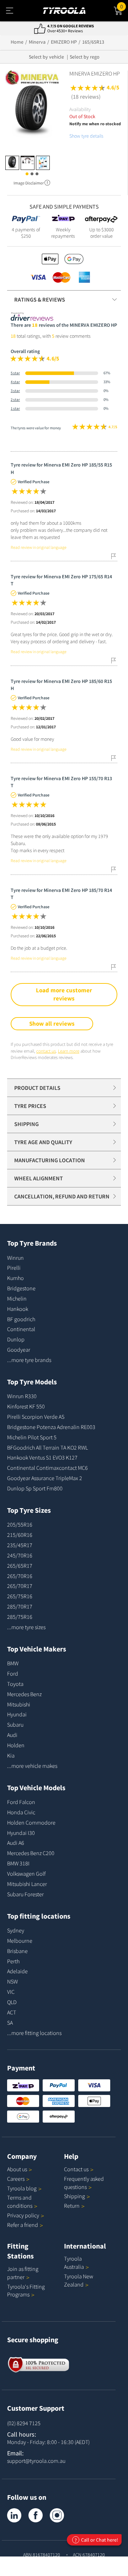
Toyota (15, 1684)
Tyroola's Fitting (26, 2291)
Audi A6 (16, 1843)
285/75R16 (20, 1617)
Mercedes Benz (24, 1694)
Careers (16, 2179)
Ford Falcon (21, 1802)
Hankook (18, 1309)
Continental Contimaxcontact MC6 (47, 1468)
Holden (16, 1745)
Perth (13, 1961)
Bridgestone (21, 1288)
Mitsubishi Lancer (27, 1884)
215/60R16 (20, 1535)
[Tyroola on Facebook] (36, 2515)
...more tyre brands (29, 1360)
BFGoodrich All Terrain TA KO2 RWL (47, 1447)
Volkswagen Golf (26, 1874)
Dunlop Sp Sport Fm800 (35, 1488)
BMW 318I (18, 1863)
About (17, 2169)
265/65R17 (20, 1566)
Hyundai (17, 1714)
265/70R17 (20, 1586)
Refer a (23, 2225)
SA (10, 2023)
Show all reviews (52, 1024)
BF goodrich (21, 1319)
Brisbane (17, 1951)
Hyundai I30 (21, 1833)
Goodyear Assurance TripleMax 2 (45, 1478)
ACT (12, 2012)
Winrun (15, 1258)
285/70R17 (20, 1606)
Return (72, 2206)
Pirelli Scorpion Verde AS (36, 1417)
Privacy (23, 2215)
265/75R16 (20, 1596)
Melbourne (20, 1941)
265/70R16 (20, 1576)
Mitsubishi (19, 1704)
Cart (124, 5)
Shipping (74, 2196)
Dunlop (16, 1339)
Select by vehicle (46, 57)
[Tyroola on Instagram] (57, 2515)
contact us (46, 1051)
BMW (13, 1663)
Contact (76, 2169)
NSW (12, 1981)
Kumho (15, 1278)
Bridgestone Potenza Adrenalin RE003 (51, 1427)
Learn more (69, 1051)
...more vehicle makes (32, 1766)
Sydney (16, 1930)
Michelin (17, 1298)
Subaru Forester (25, 1894)
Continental (21, 1329)
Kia (11, 1755)
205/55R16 (20, 1524)
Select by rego (85, 57)
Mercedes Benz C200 (31, 1853)
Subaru (15, 1725)
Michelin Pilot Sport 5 (32, 1437)
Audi (12, 1735)
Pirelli (14, 1268)
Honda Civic (21, 1812)
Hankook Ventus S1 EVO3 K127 (42, 1457)
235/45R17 (20, 1545)
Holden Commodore (31, 1822)
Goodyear (19, 1350)
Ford (13, 1673)
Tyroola (22, 2188)
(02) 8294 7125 (24, 2423)
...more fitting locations (34, 2033)
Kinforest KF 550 (26, 1406)
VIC (11, 1992)
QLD (12, 2002)
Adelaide (17, 1971)
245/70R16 (20, 1555)
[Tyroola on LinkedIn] (14, 2515)
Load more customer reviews (64, 994)
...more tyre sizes (26, 1627)
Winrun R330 (22, 1396)
